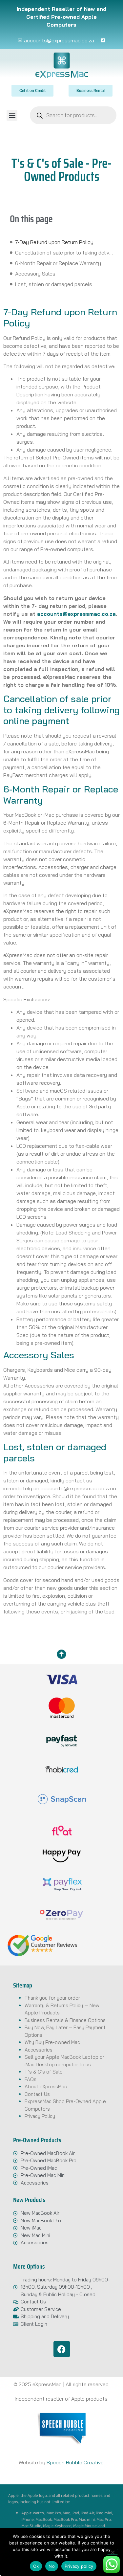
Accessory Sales (35, 274)
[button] (12, 115)
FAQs (31, 2079)
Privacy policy (79, 2566)
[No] (113, 2552)
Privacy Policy (40, 2116)
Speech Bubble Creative (75, 2462)
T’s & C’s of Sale (44, 2072)
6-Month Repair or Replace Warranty (58, 263)
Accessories (39, 2050)
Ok (36, 2566)
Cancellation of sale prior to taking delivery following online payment (64, 253)
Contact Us (37, 2094)
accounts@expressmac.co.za (76, 614)
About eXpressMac (46, 2087)
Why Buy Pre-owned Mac (52, 2042)
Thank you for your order (52, 1998)
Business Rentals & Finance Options (65, 2020)
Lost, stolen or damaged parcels (54, 284)
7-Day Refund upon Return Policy (54, 242)
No (52, 2566)
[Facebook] (62, 2349)
